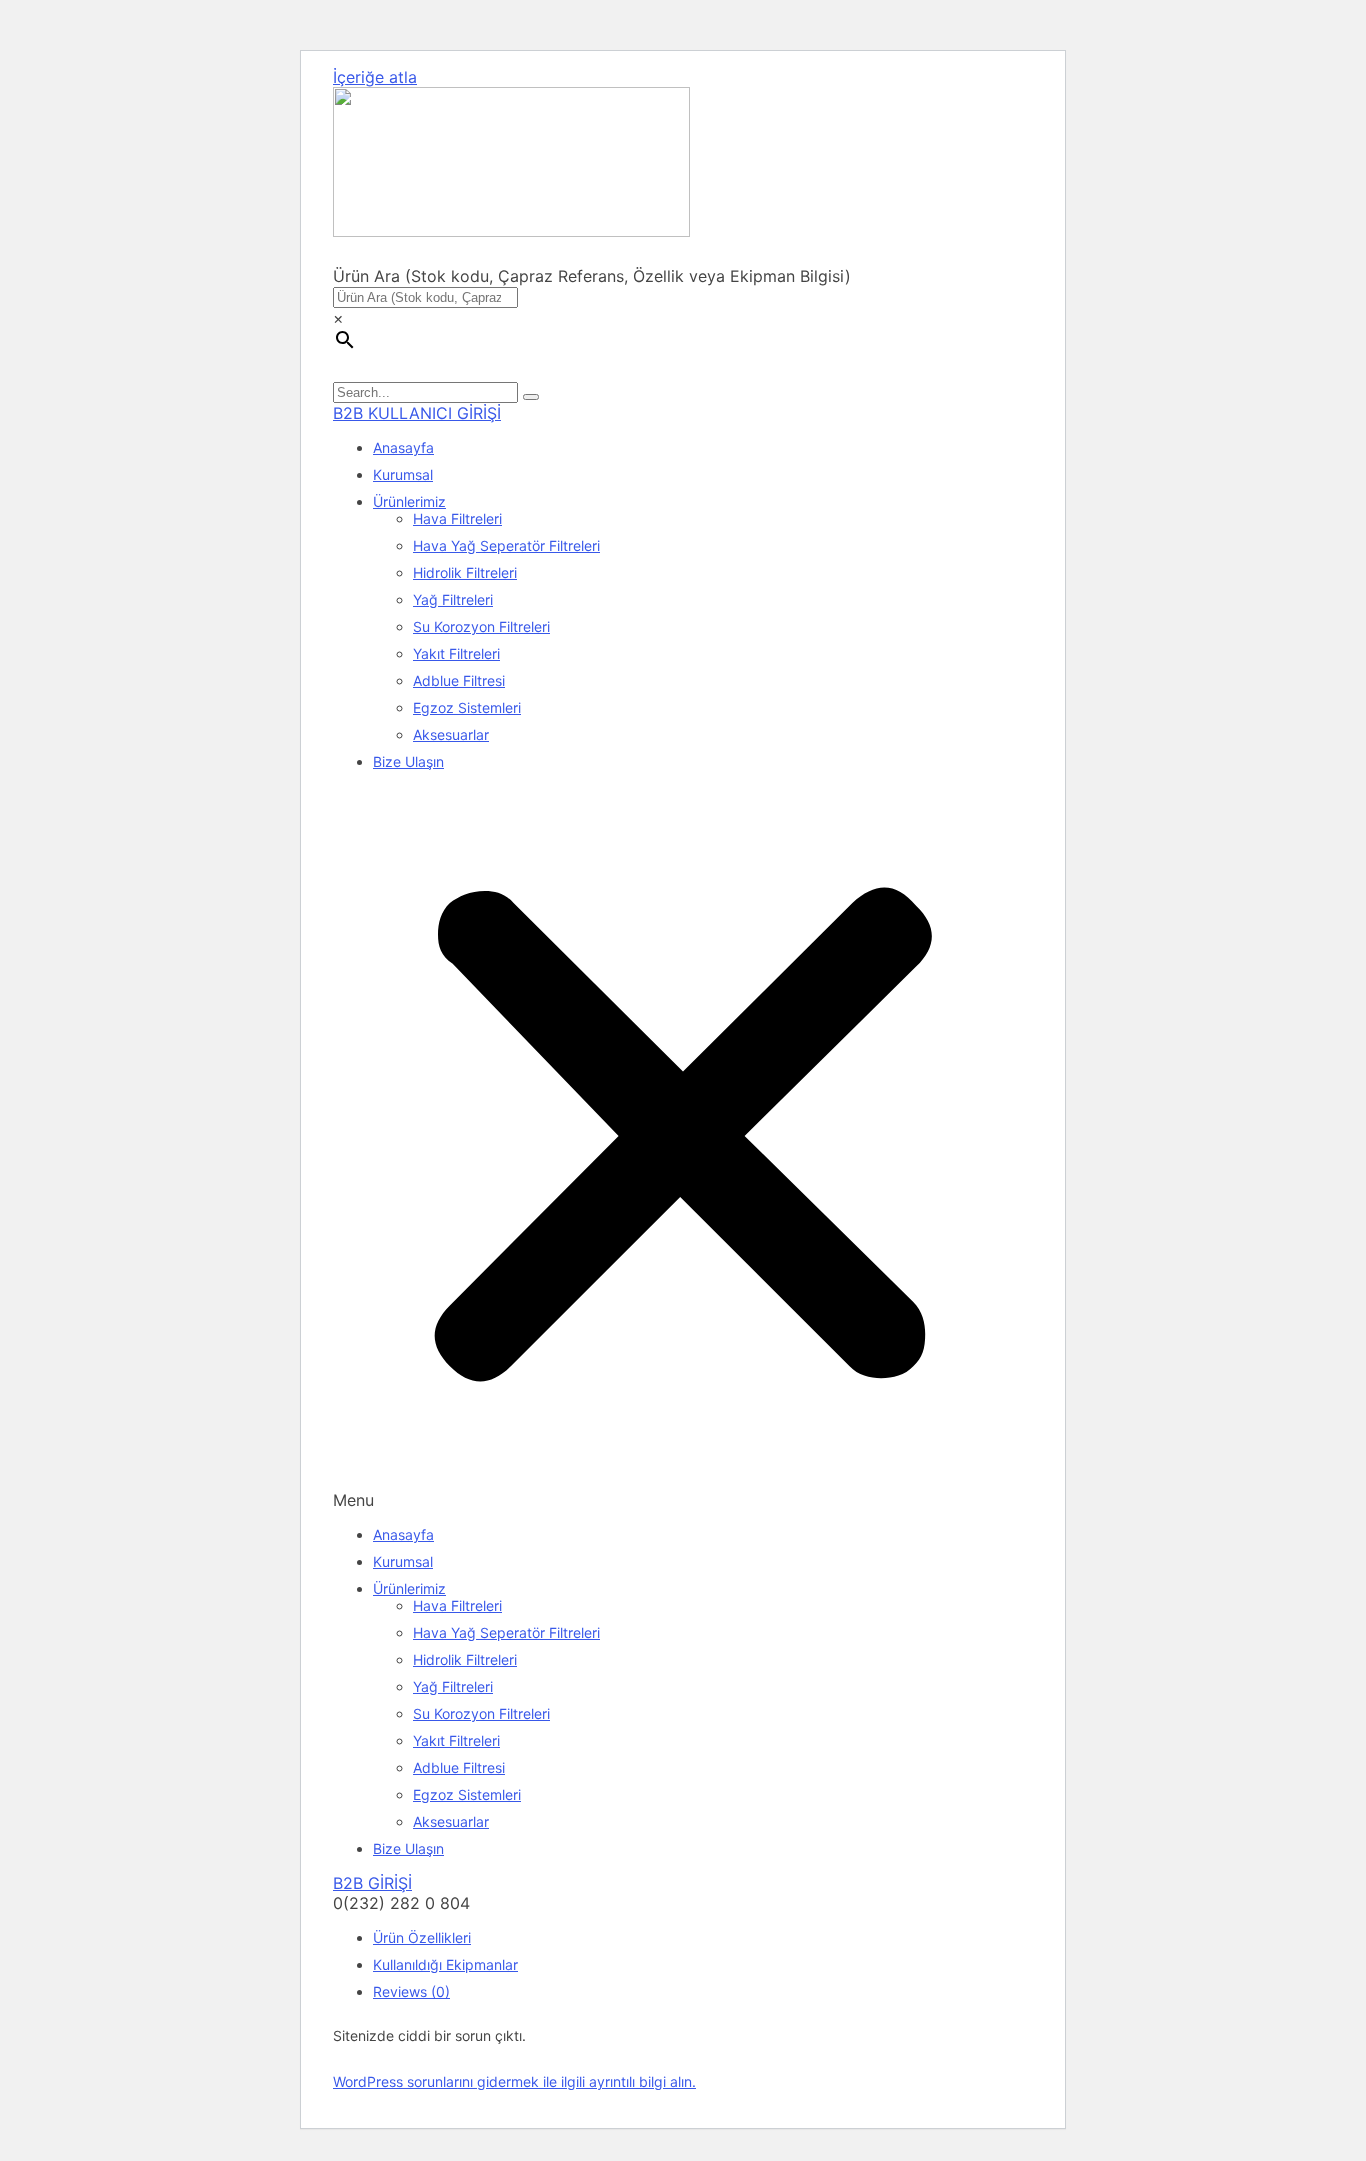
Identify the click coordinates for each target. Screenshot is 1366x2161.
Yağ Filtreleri (453, 599)
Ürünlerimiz (409, 501)
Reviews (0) (411, 1991)
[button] (683, 1148)
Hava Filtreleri (457, 518)
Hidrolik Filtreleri (465, 572)
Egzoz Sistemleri (467, 707)
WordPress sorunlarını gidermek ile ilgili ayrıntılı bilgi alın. (514, 2081)
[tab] (703, 1937)
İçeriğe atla (375, 77)
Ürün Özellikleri (422, 1937)
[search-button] (531, 397)
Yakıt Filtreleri (456, 653)
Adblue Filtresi (459, 680)
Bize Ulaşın (408, 761)
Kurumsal (403, 474)
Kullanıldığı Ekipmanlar (445, 1964)
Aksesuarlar (451, 734)
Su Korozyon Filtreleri (481, 626)
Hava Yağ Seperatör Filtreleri (506, 545)
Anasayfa (403, 447)
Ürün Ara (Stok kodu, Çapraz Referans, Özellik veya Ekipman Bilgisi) (592, 276)
